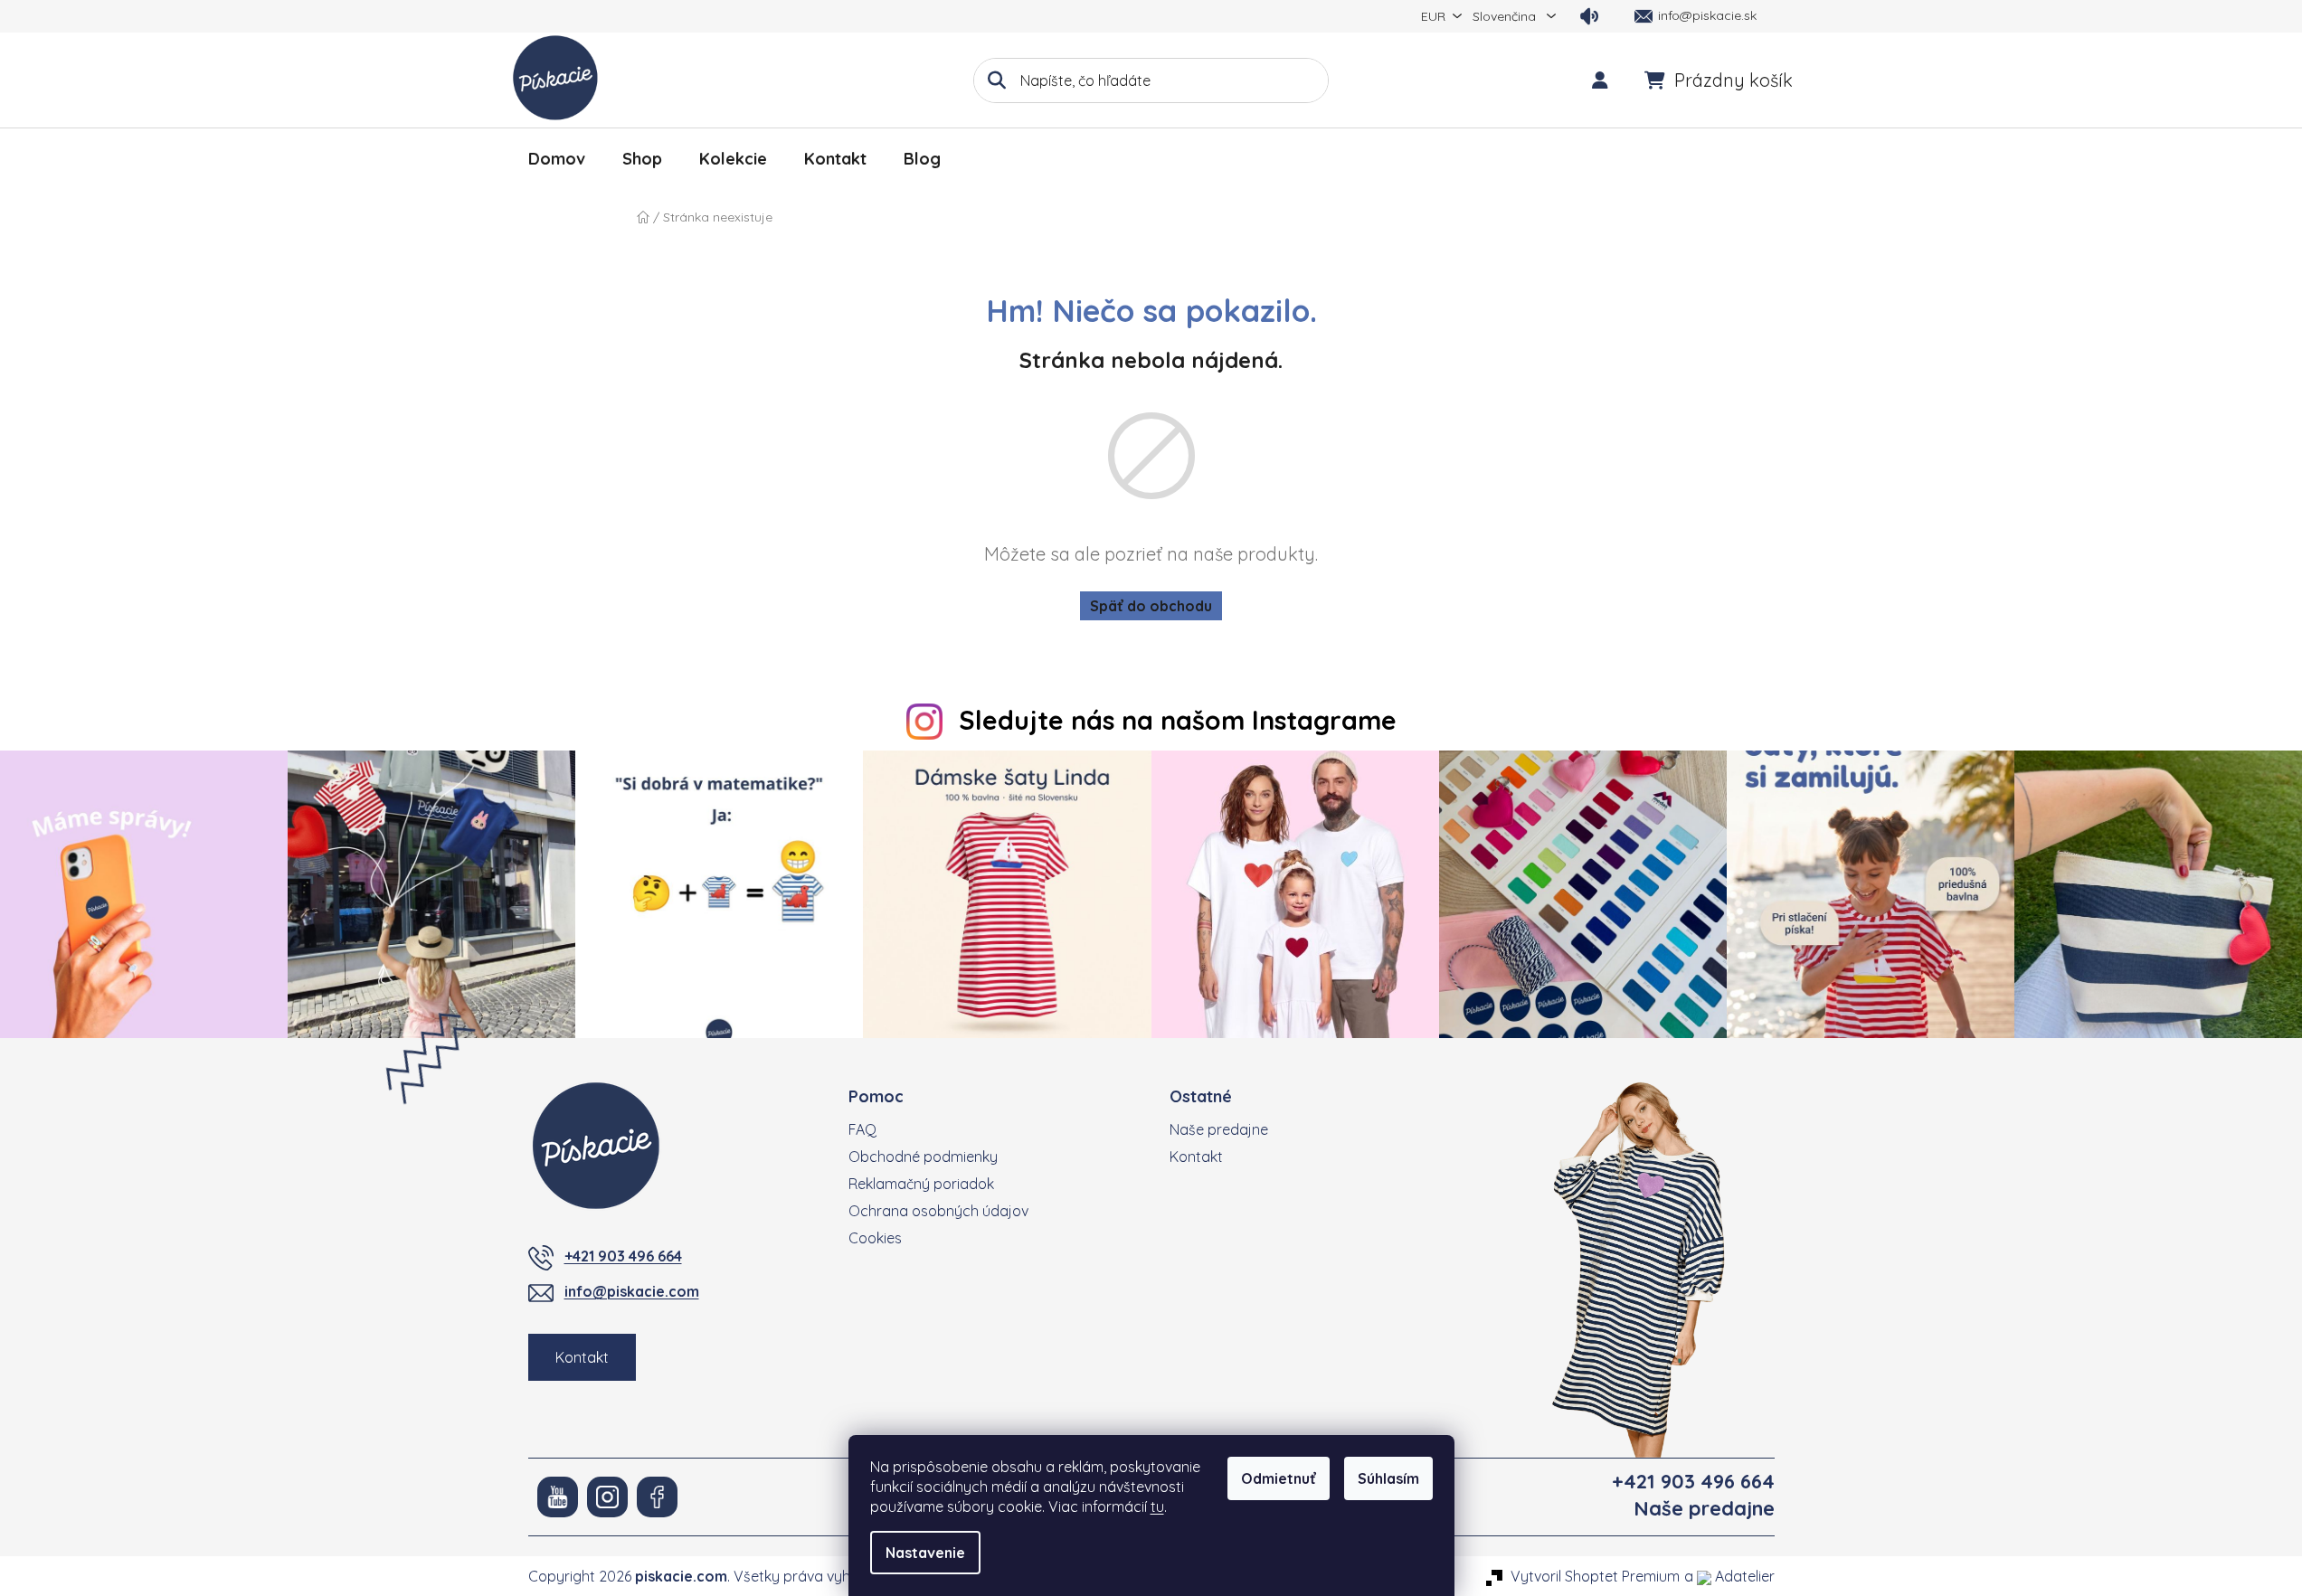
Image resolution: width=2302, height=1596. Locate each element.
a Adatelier (1729, 1576)
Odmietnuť (1279, 1478)
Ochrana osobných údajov (938, 1211)
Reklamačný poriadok (921, 1184)
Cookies (875, 1238)
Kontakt (582, 1357)
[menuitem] (557, 159)
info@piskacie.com (632, 1291)
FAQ (862, 1129)
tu (1157, 1506)
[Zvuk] (1589, 16)
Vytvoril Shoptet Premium (1595, 1576)
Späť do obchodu (1151, 606)
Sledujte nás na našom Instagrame (1178, 720)
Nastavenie (925, 1553)
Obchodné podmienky (923, 1157)
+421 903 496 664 (623, 1256)
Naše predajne (1219, 1129)
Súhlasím (1388, 1478)
